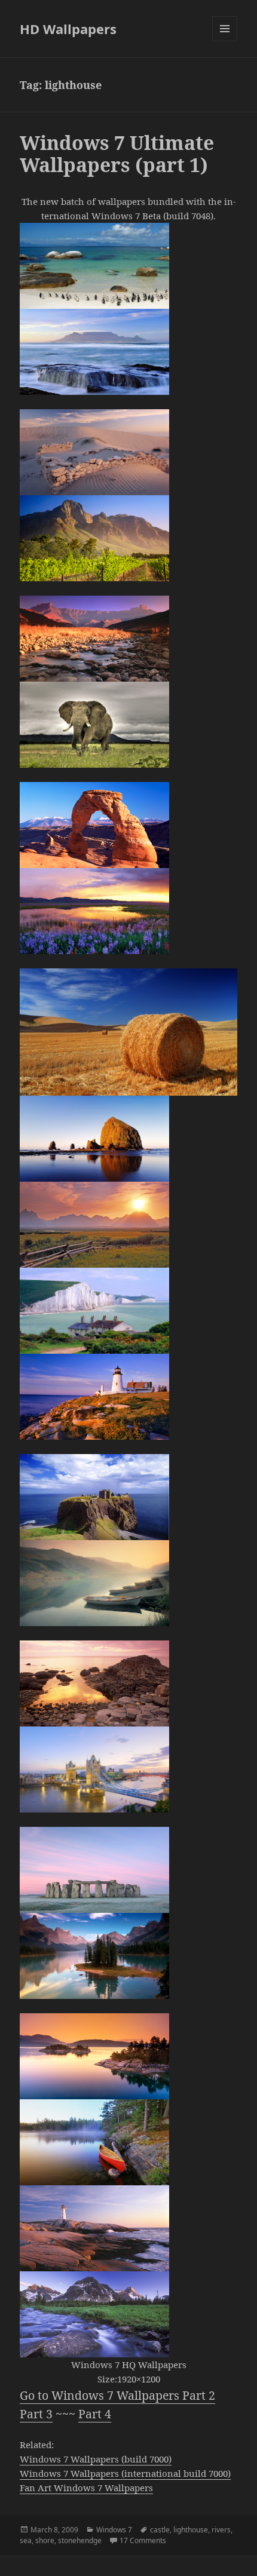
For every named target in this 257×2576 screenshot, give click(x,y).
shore (45, 2540)
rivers (221, 2530)
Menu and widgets (225, 41)
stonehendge (80, 2540)
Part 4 (95, 2414)
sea (26, 2540)
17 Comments (143, 2540)
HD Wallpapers (68, 29)
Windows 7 (114, 2530)
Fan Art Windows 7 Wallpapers (86, 2488)
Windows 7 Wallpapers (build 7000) (96, 2459)
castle (160, 2530)
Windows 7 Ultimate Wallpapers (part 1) (117, 154)
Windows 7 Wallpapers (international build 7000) (125, 2473)
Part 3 (36, 2414)
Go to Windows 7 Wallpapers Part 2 (117, 2395)
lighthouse (191, 2530)
